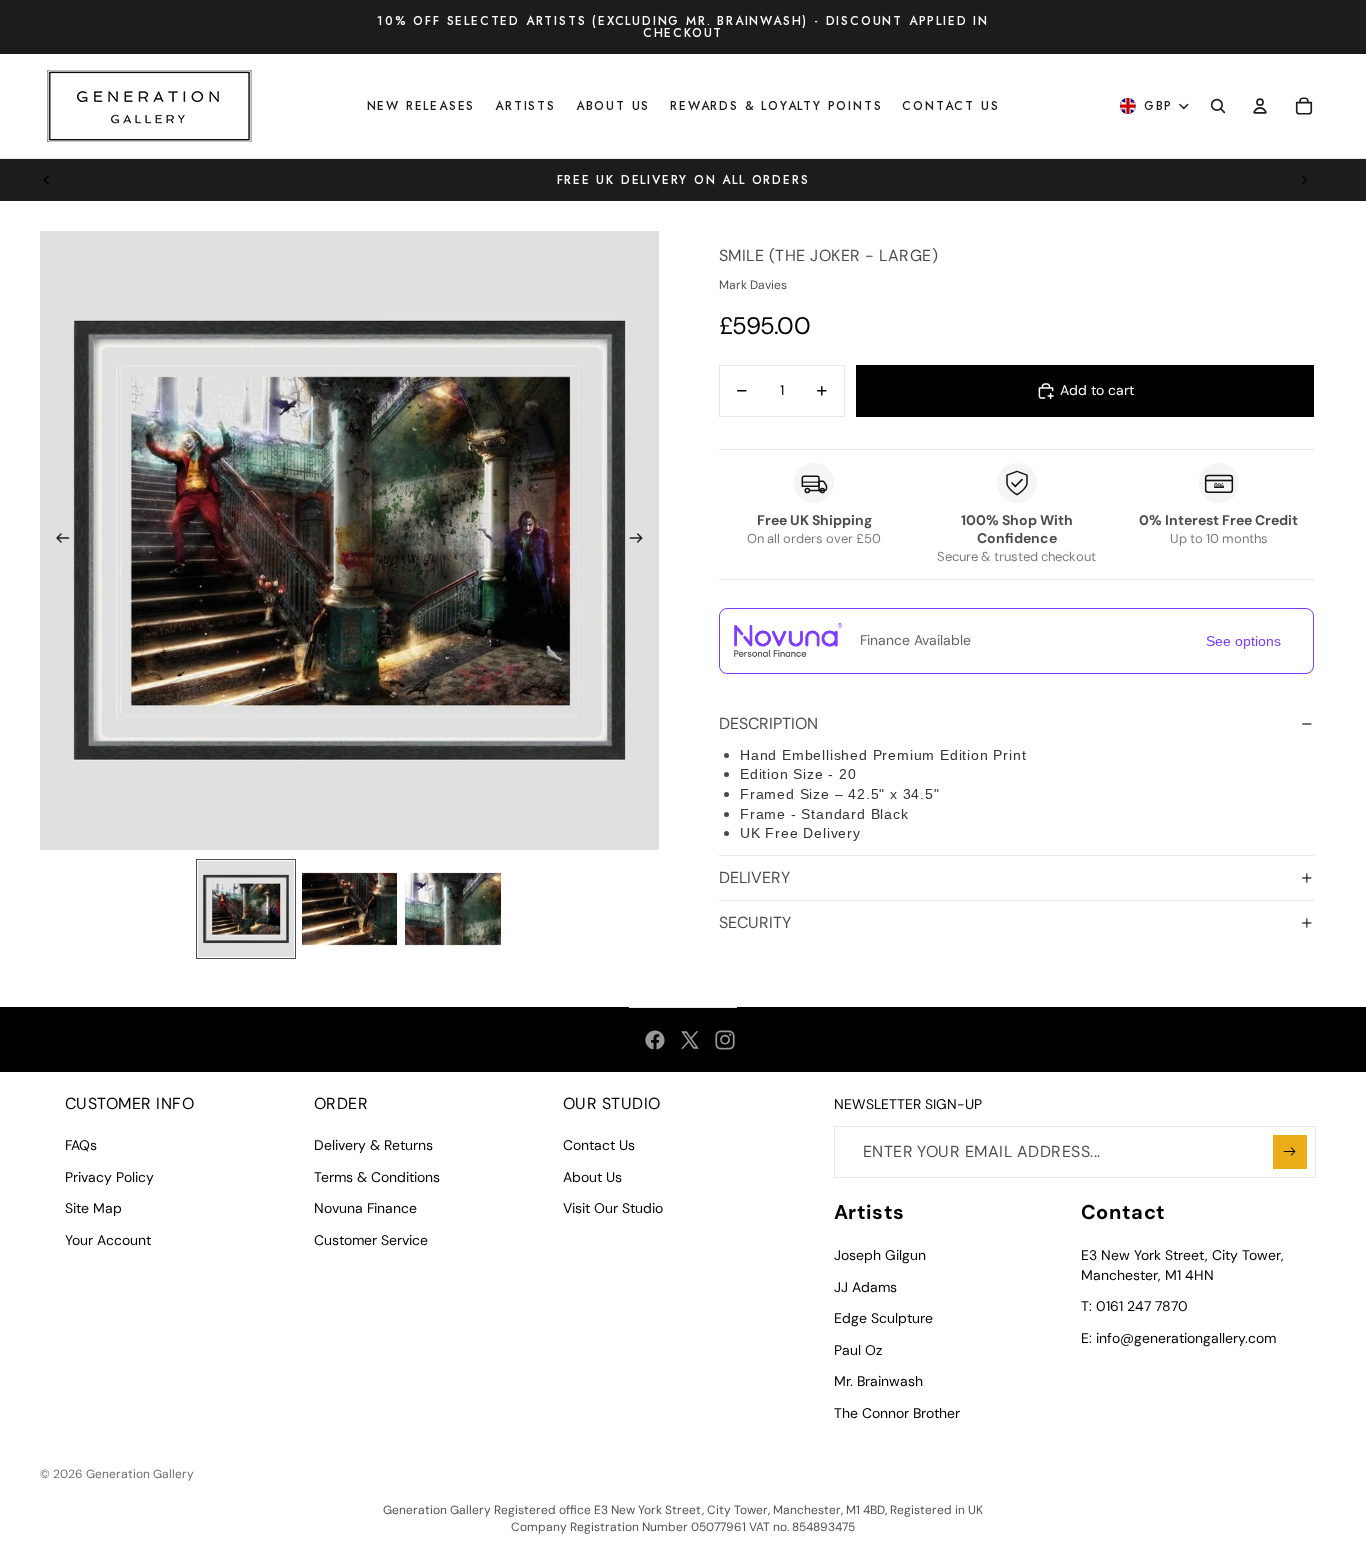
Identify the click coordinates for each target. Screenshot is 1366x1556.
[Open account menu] (1260, 106)
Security (755, 922)
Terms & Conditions (377, 1177)
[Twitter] (690, 1040)
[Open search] (1218, 106)
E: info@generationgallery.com (1178, 1338)
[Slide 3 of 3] (453, 909)
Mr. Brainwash (878, 1381)
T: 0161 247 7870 (1134, 1306)
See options (1243, 641)
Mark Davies (753, 285)
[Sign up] (1290, 1152)
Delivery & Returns (373, 1145)
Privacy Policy (109, 1177)
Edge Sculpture (883, 1318)
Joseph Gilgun (880, 1255)
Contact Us (599, 1145)
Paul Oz (858, 1350)
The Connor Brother (897, 1413)
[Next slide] (1304, 180)
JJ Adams (865, 1287)
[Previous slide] (47, 180)
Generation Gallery (140, 1474)
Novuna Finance (365, 1208)
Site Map (93, 1208)
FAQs (81, 1145)
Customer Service (371, 1240)
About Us (592, 1177)
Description (768, 723)
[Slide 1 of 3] (246, 909)
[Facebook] (655, 1040)
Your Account (108, 1240)
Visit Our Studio (613, 1208)
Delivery (754, 877)
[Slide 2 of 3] (350, 909)
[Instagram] (725, 1040)
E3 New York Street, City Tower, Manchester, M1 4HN (1182, 1265)
